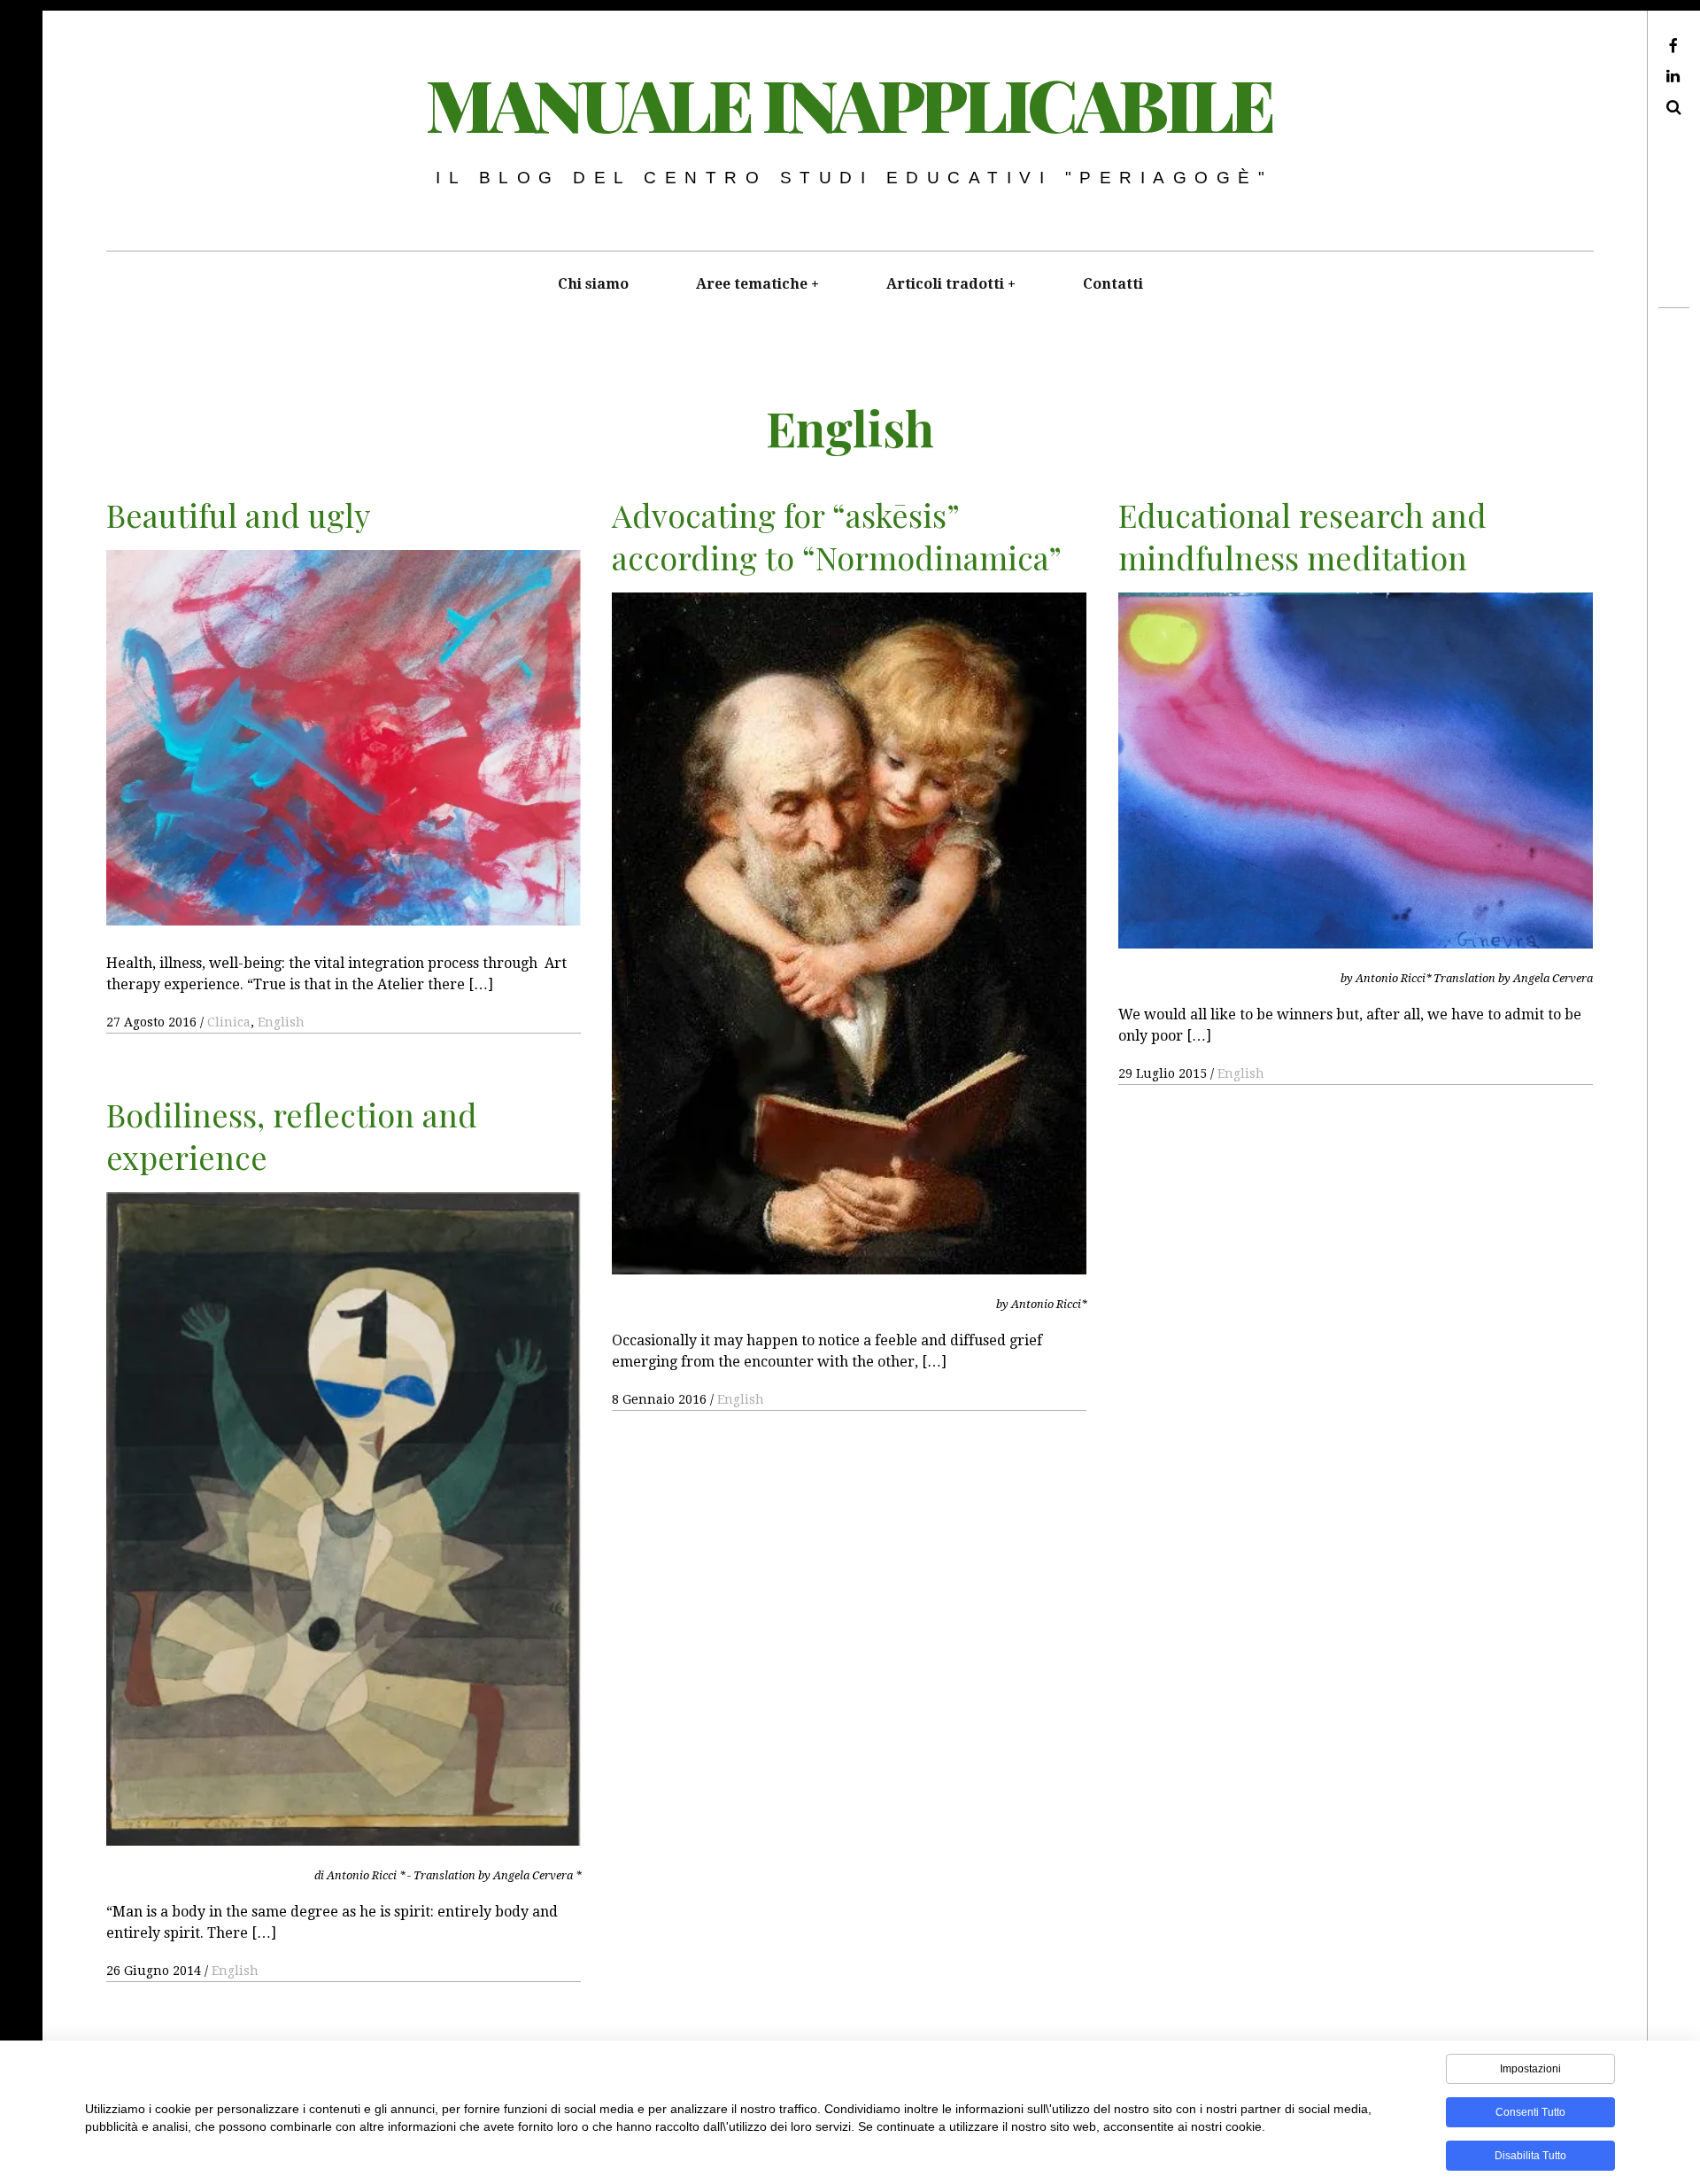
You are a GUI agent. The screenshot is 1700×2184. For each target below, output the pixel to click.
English (281, 1022)
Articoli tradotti (945, 284)
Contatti (1113, 284)
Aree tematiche (752, 284)
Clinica (229, 1022)
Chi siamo (593, 284)
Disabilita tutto (1530, 2156)
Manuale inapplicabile (849, 103)
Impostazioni (1530, 2069)
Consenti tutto (1530, 2112)
